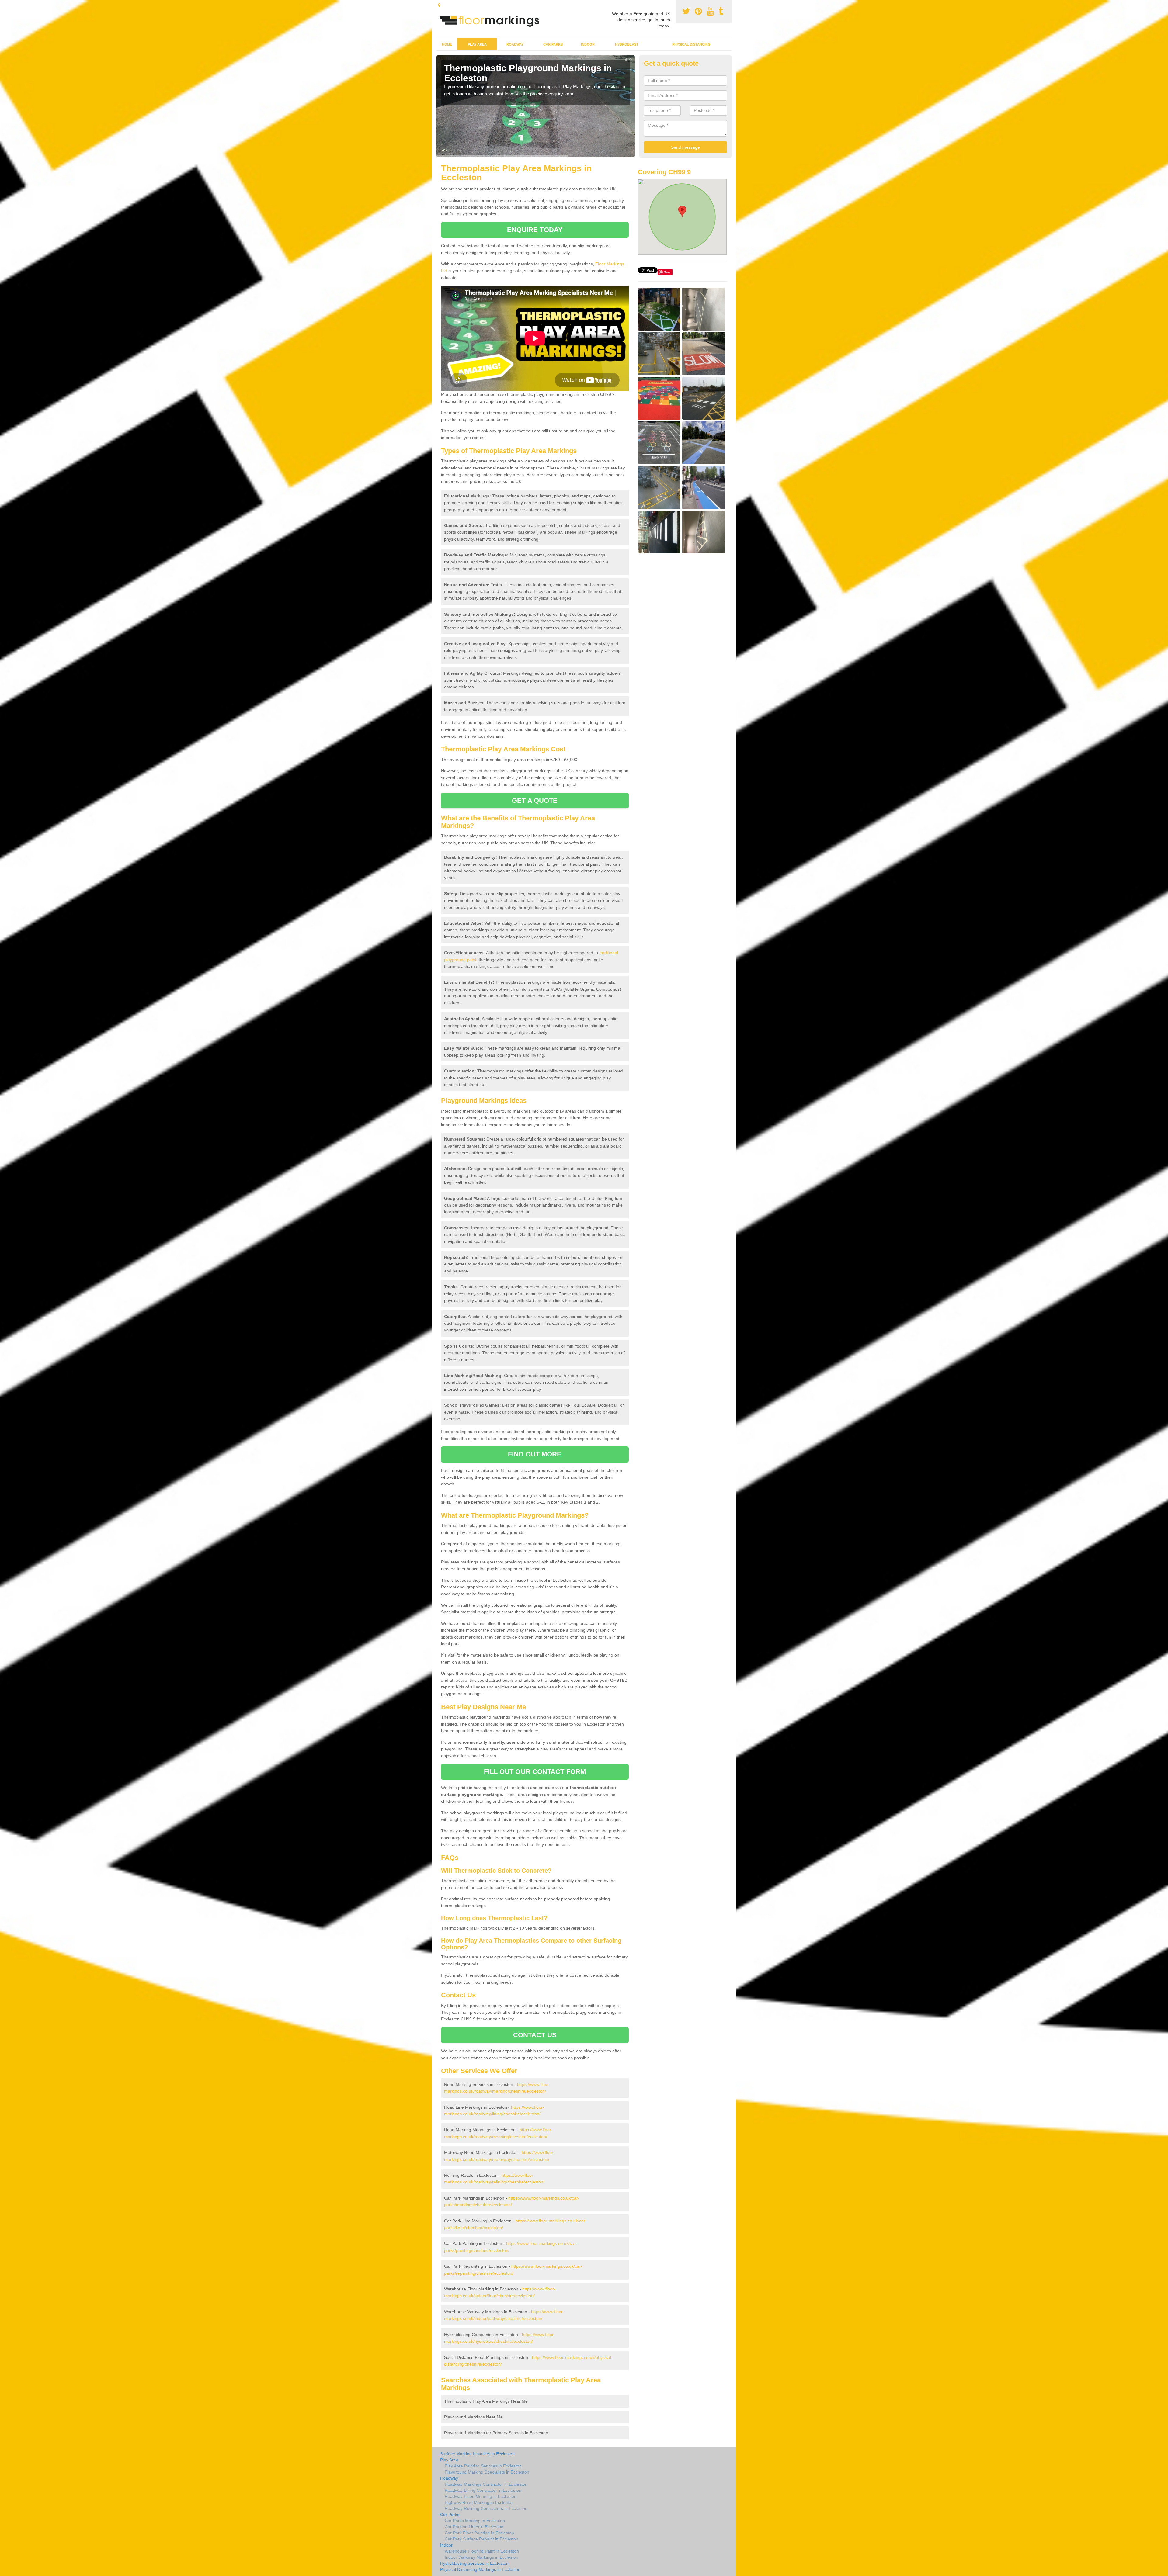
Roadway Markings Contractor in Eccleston (486, 2484)
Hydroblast (627, 44)
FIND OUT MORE (535, 1454)
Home (447, 44)
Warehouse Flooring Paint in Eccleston (482, 2551)
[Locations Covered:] (439, 5)
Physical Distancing (691, 44)
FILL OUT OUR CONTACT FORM (535, 1772)
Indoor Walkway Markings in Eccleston (481, 2557)
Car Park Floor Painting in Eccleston (479, 2533)
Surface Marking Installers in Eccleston (477, 2454)
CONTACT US (535, 2035)
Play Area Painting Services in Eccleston (483, 2466)
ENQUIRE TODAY (535, 230)
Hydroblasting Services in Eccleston (474, 2563)
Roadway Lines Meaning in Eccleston (481, 2496)
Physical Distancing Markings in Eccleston (480, 2569)
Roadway (515, 44)
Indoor (588, 44)
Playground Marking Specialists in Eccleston (487, 2472)
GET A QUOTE (535, 800)
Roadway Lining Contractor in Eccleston (483, 2490)
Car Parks (553, 44)
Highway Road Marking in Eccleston (479, 2502)
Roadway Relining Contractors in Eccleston (486, 2508)
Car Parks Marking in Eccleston (475, 2521)
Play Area (477, 44)
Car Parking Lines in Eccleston (474, 2527)
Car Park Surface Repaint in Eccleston (481, 2539)
